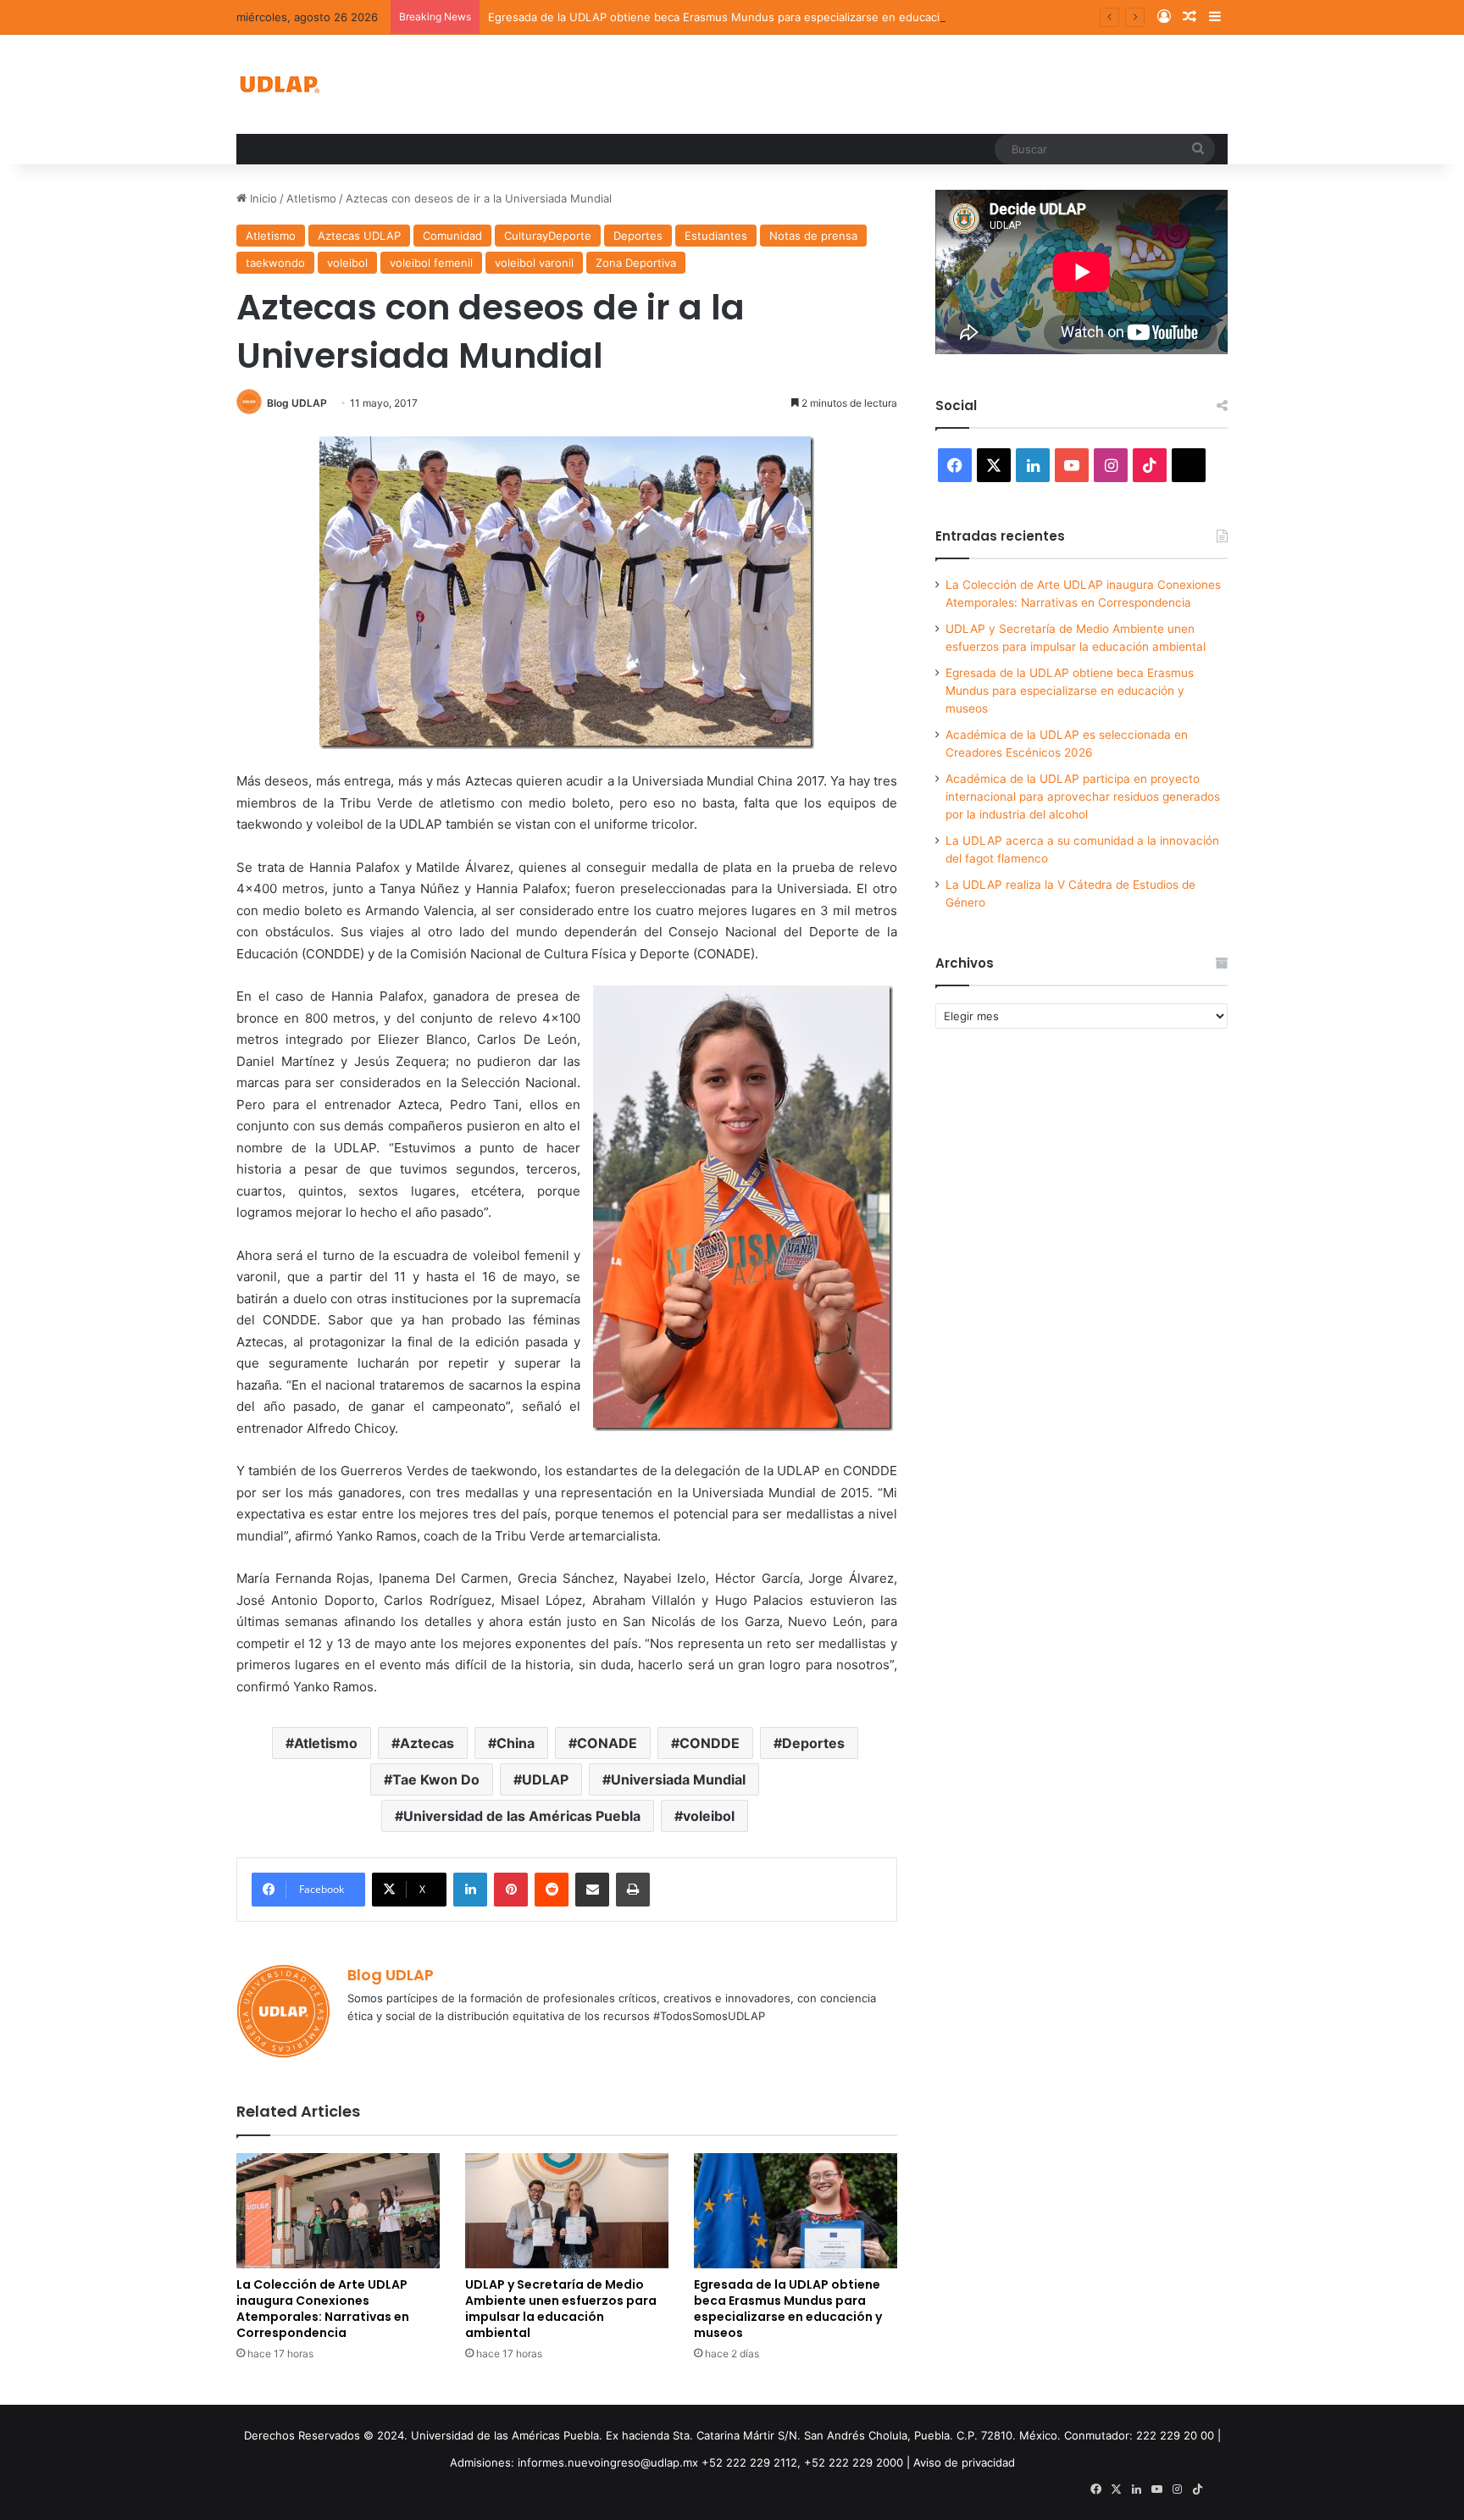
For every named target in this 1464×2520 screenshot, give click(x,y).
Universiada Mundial (678, 1779)
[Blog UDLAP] (279, 84)
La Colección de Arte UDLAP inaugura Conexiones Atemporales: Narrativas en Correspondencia (323, 2309)
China (516, 1743)
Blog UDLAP (297, 403)
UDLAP (545, 1779)
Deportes (638, 236)
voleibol (347, 263)
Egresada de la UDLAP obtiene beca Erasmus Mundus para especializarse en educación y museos (748, 17)
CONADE (607, 1743)
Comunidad (452, 236)
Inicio (262, 198)
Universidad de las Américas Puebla (522, 1816)
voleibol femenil (431, 263)
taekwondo (275, 263)
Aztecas (427, 1743)
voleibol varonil (534, 263)
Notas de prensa (813, 236)
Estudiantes (716, 236)
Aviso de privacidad (964, 2462)
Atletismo (311, 198)
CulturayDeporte (548, 236)
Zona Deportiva (636, 263)
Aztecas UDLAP (359, 236)
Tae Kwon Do (436, 1779)
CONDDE (710, 1743)
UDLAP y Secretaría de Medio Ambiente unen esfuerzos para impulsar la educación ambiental (561, 2309)
